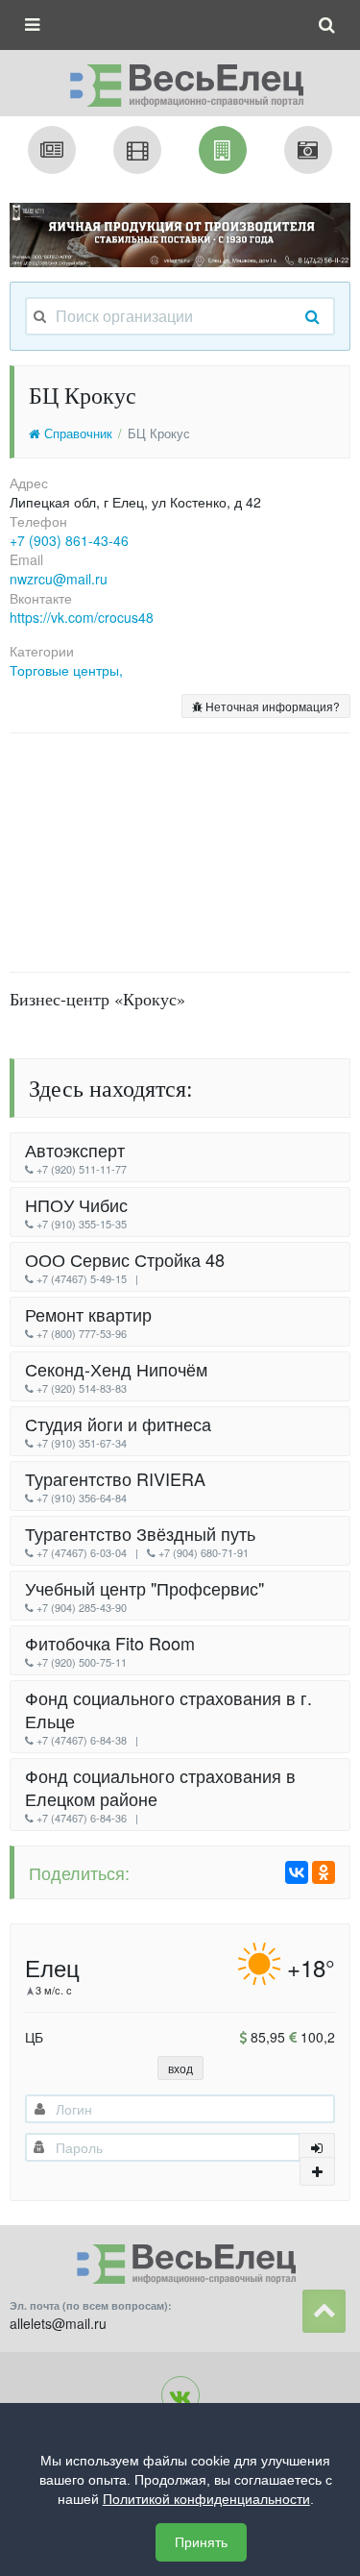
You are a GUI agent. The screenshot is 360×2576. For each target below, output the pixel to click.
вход (180, 2068)
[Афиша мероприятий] (137, 150)
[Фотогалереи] (308, 150)
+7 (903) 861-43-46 (69, 540)
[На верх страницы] (324, 2311)
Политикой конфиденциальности (206, 2499)
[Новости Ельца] (52, 150)
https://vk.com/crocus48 (82, 617)
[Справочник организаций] (223, 150)
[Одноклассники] (324, 1872)
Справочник (76, 433)
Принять (201, 2542)
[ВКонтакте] (297, 1872)
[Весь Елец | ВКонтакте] (180, 2395)
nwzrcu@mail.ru (59, 579)
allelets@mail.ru (58, 2323)
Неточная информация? (271, 706)
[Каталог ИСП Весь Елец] (180, 80)
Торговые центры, (66, 670)
